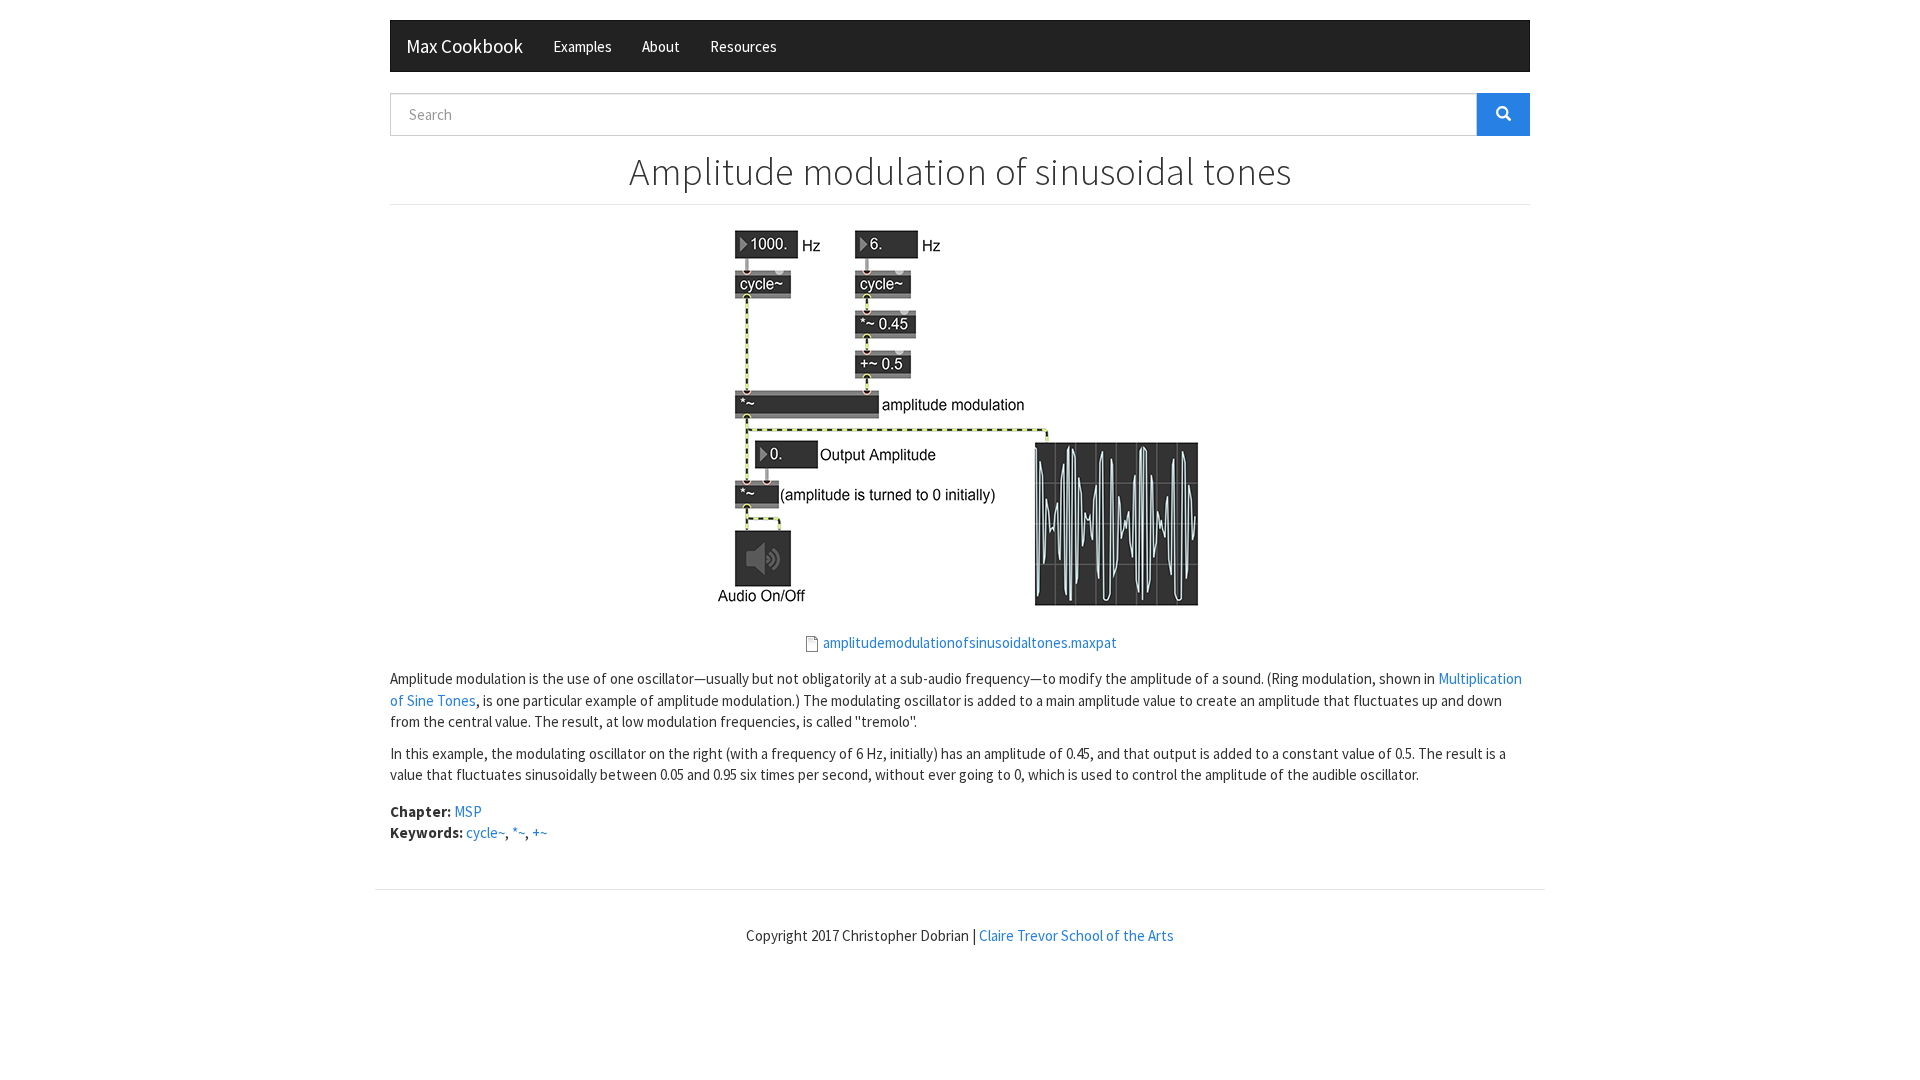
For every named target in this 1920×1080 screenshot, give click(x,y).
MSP (468, 811)
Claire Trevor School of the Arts (1076, 935)
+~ (539, 832)
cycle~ (485, 832)
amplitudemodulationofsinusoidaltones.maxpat (970, 642)
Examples (582, 46)
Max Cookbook (464, 46)
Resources (743, 46)
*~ (518, 832)
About (661, 46)
